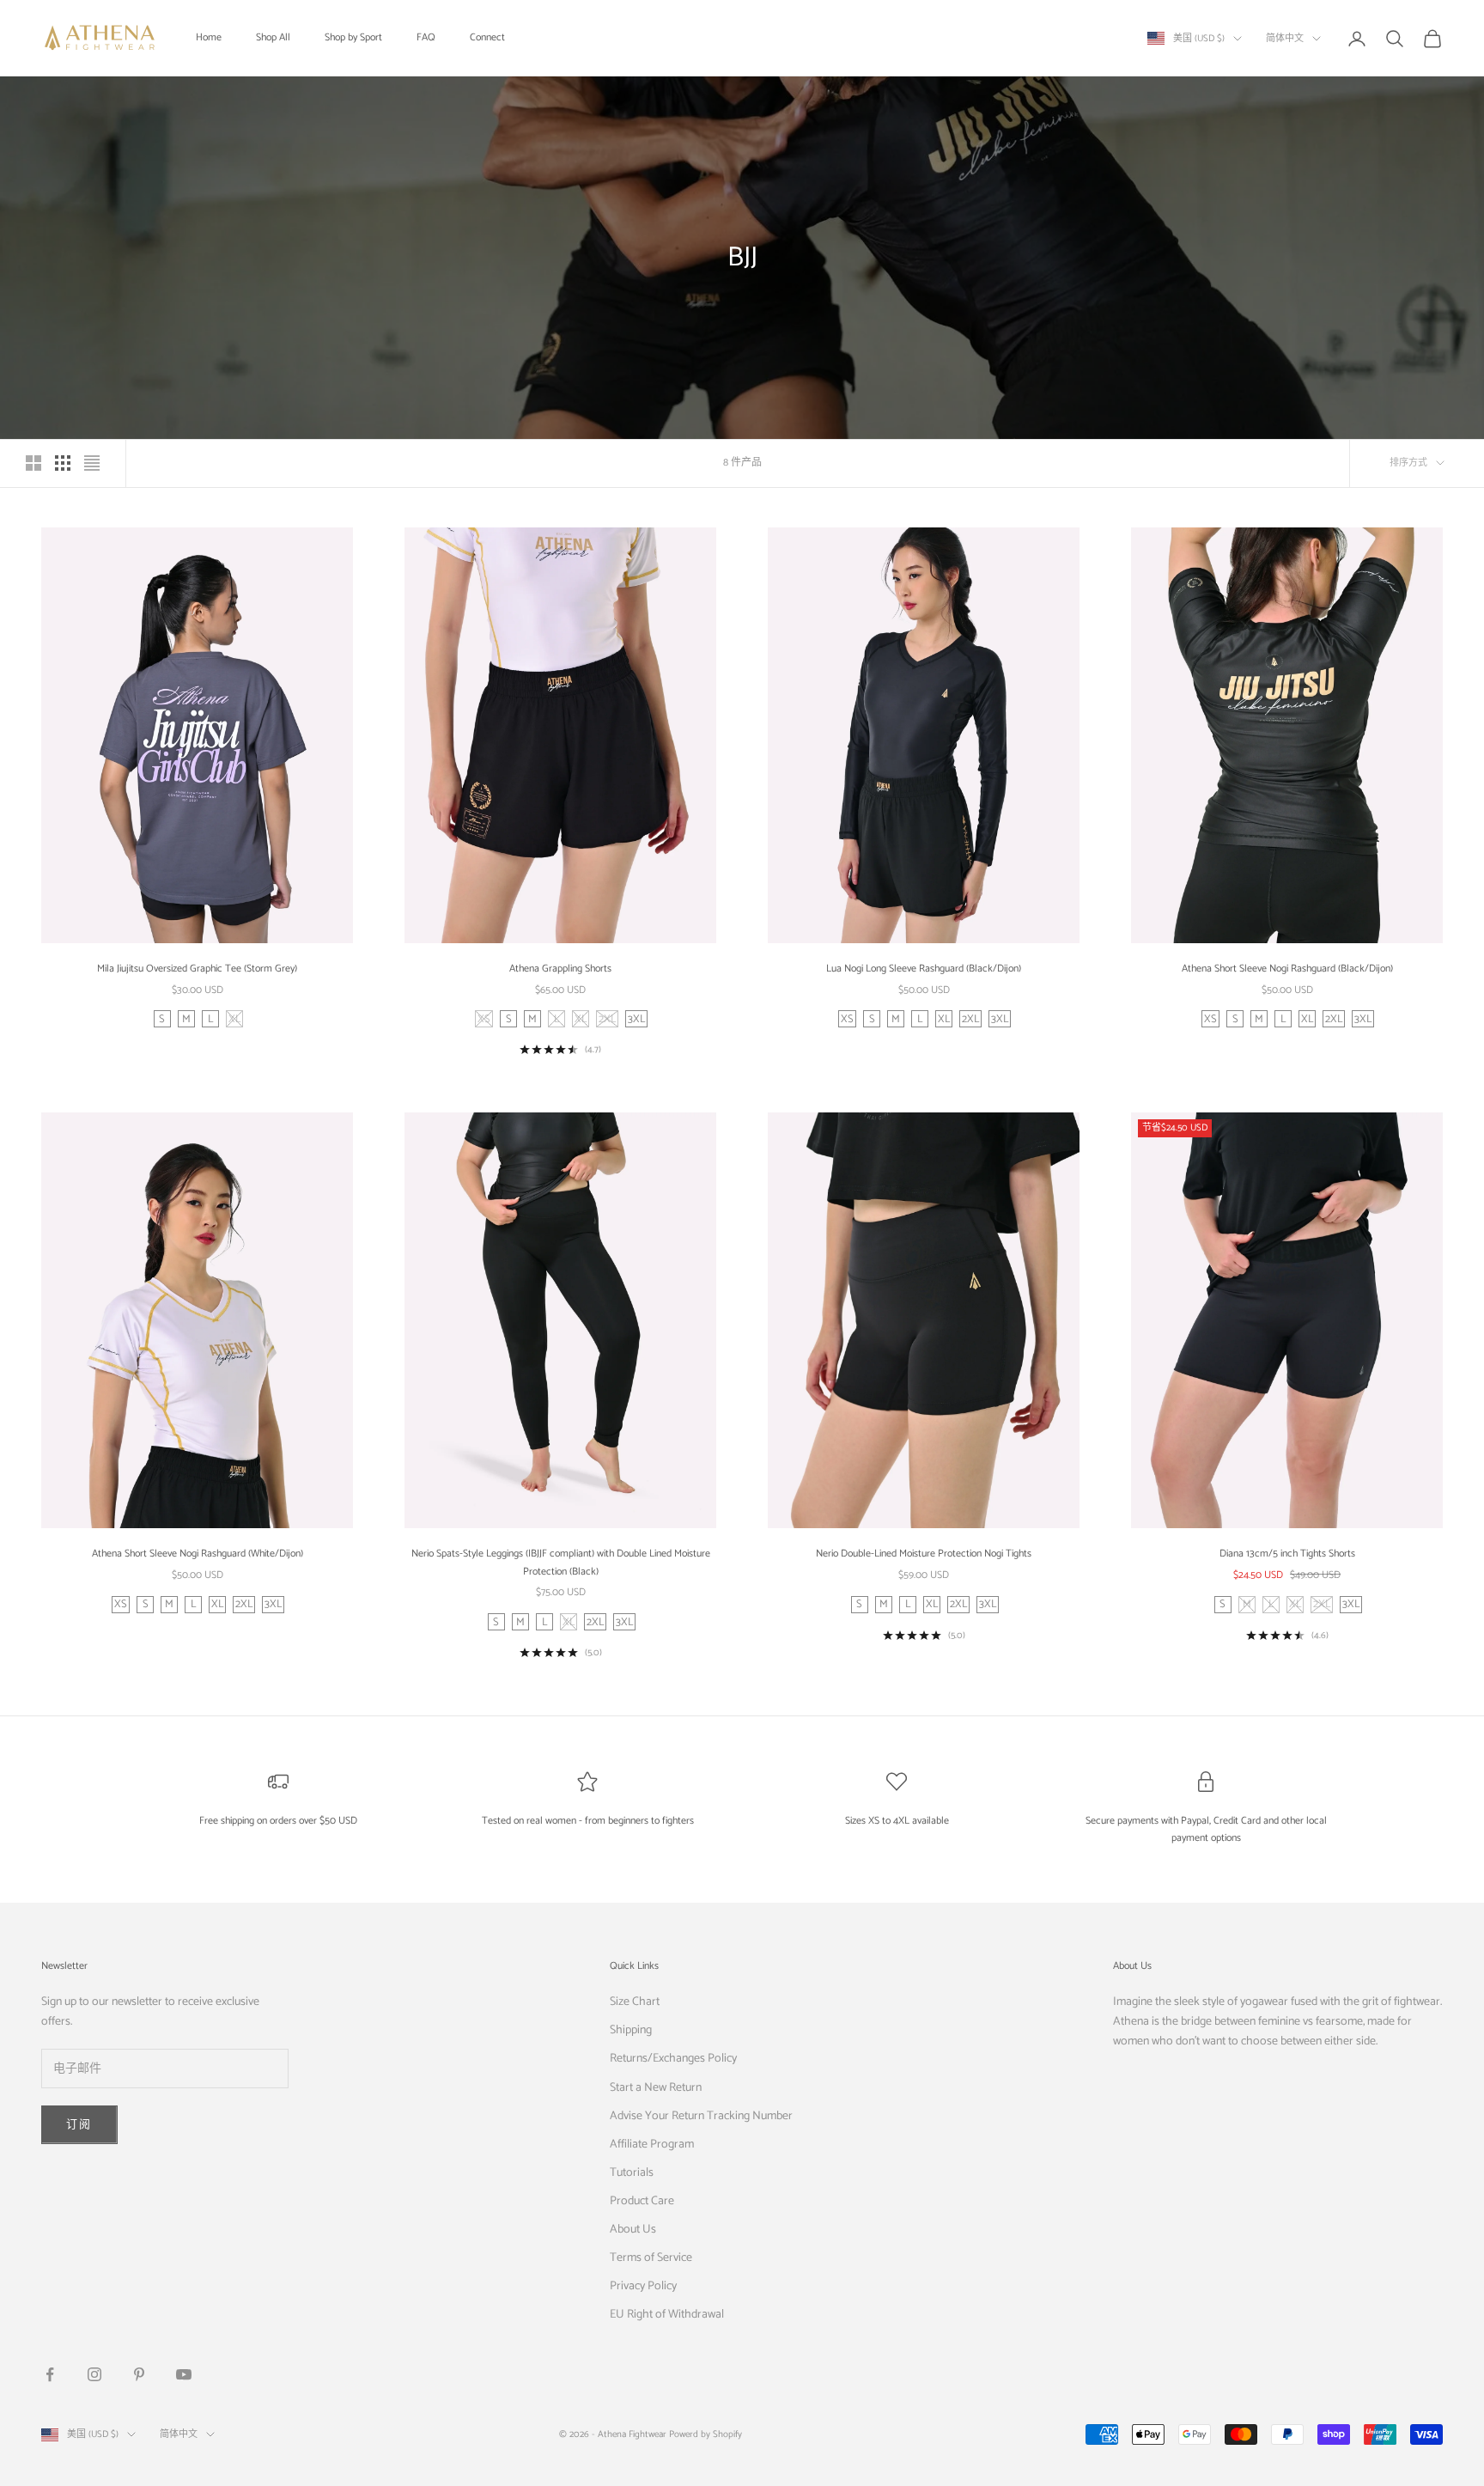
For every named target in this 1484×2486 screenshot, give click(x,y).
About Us (633, 2230)
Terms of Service (651, 2258)
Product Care (642, 2201)
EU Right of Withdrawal (667, 2315)
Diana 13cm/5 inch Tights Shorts (1287, 1554)
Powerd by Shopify (706, 2434)
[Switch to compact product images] (92, 463)
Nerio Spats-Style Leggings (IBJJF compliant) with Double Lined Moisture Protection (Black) (561, 1562)
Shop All (273, 37)
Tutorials (632, 2173)
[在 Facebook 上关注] (50, 2374)
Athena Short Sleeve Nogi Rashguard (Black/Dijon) (1287, 969)
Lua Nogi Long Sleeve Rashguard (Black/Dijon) (924, 969)
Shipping (631, 2030)
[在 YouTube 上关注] (184, 2374)
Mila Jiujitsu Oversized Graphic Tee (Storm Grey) (197, 969)
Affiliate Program (652, 2145)
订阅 (79, 2125)
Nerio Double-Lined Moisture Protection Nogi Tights (924, 1554)
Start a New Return (656, 2088)
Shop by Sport (353, 37)
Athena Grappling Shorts (560, 969)
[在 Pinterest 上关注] (139, 2374)
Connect (487, 37)
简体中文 (1285, 39)
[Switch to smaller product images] (63, 463)
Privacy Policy (643, 2286)
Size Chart (635, 2002)
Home (209, 37)
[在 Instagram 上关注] (94, 2374)
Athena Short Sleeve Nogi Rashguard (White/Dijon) (198, 1554)
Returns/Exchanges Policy (673, 2059)
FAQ (426, 37)
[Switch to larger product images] (33, 463)
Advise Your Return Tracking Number (701, 2116)
